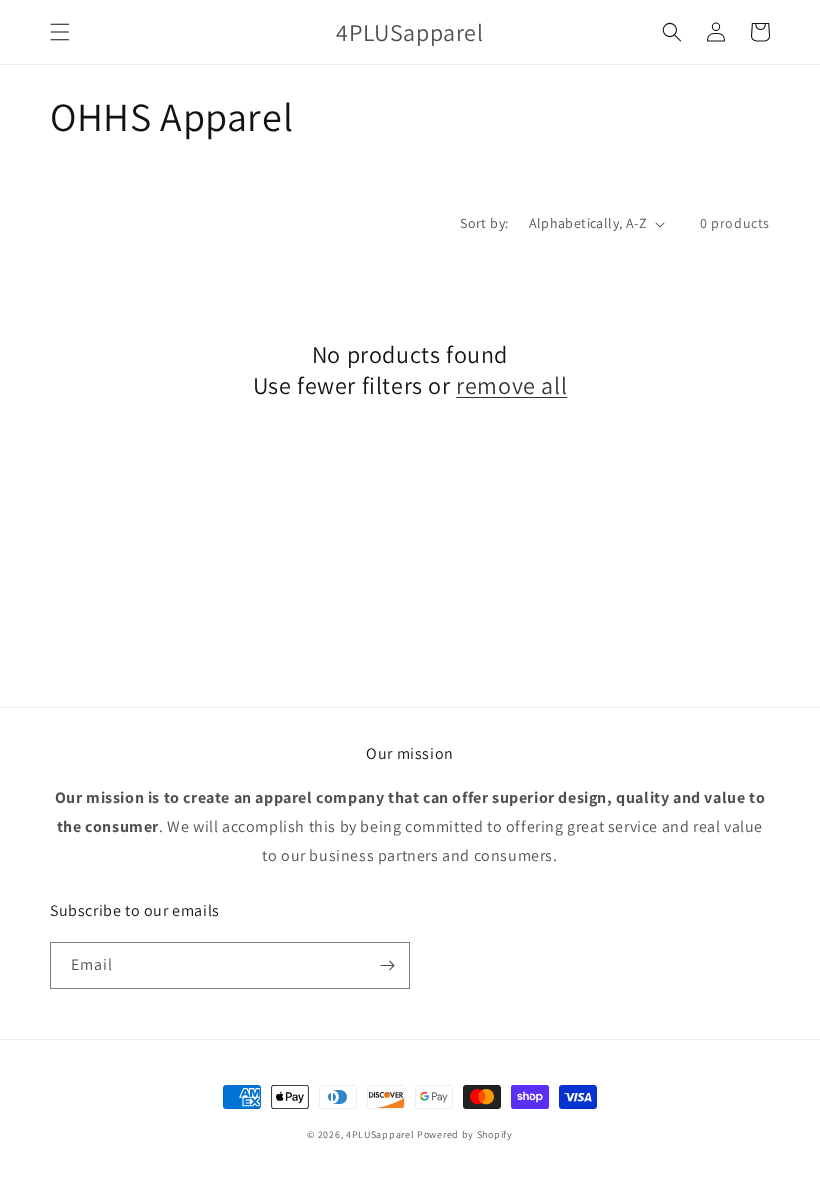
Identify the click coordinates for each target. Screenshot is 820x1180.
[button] (60, 32)
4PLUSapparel (380, 1134)
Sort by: (484, 223)
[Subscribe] (387, 965)
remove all (511, 385)
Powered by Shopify (465, 1134)
